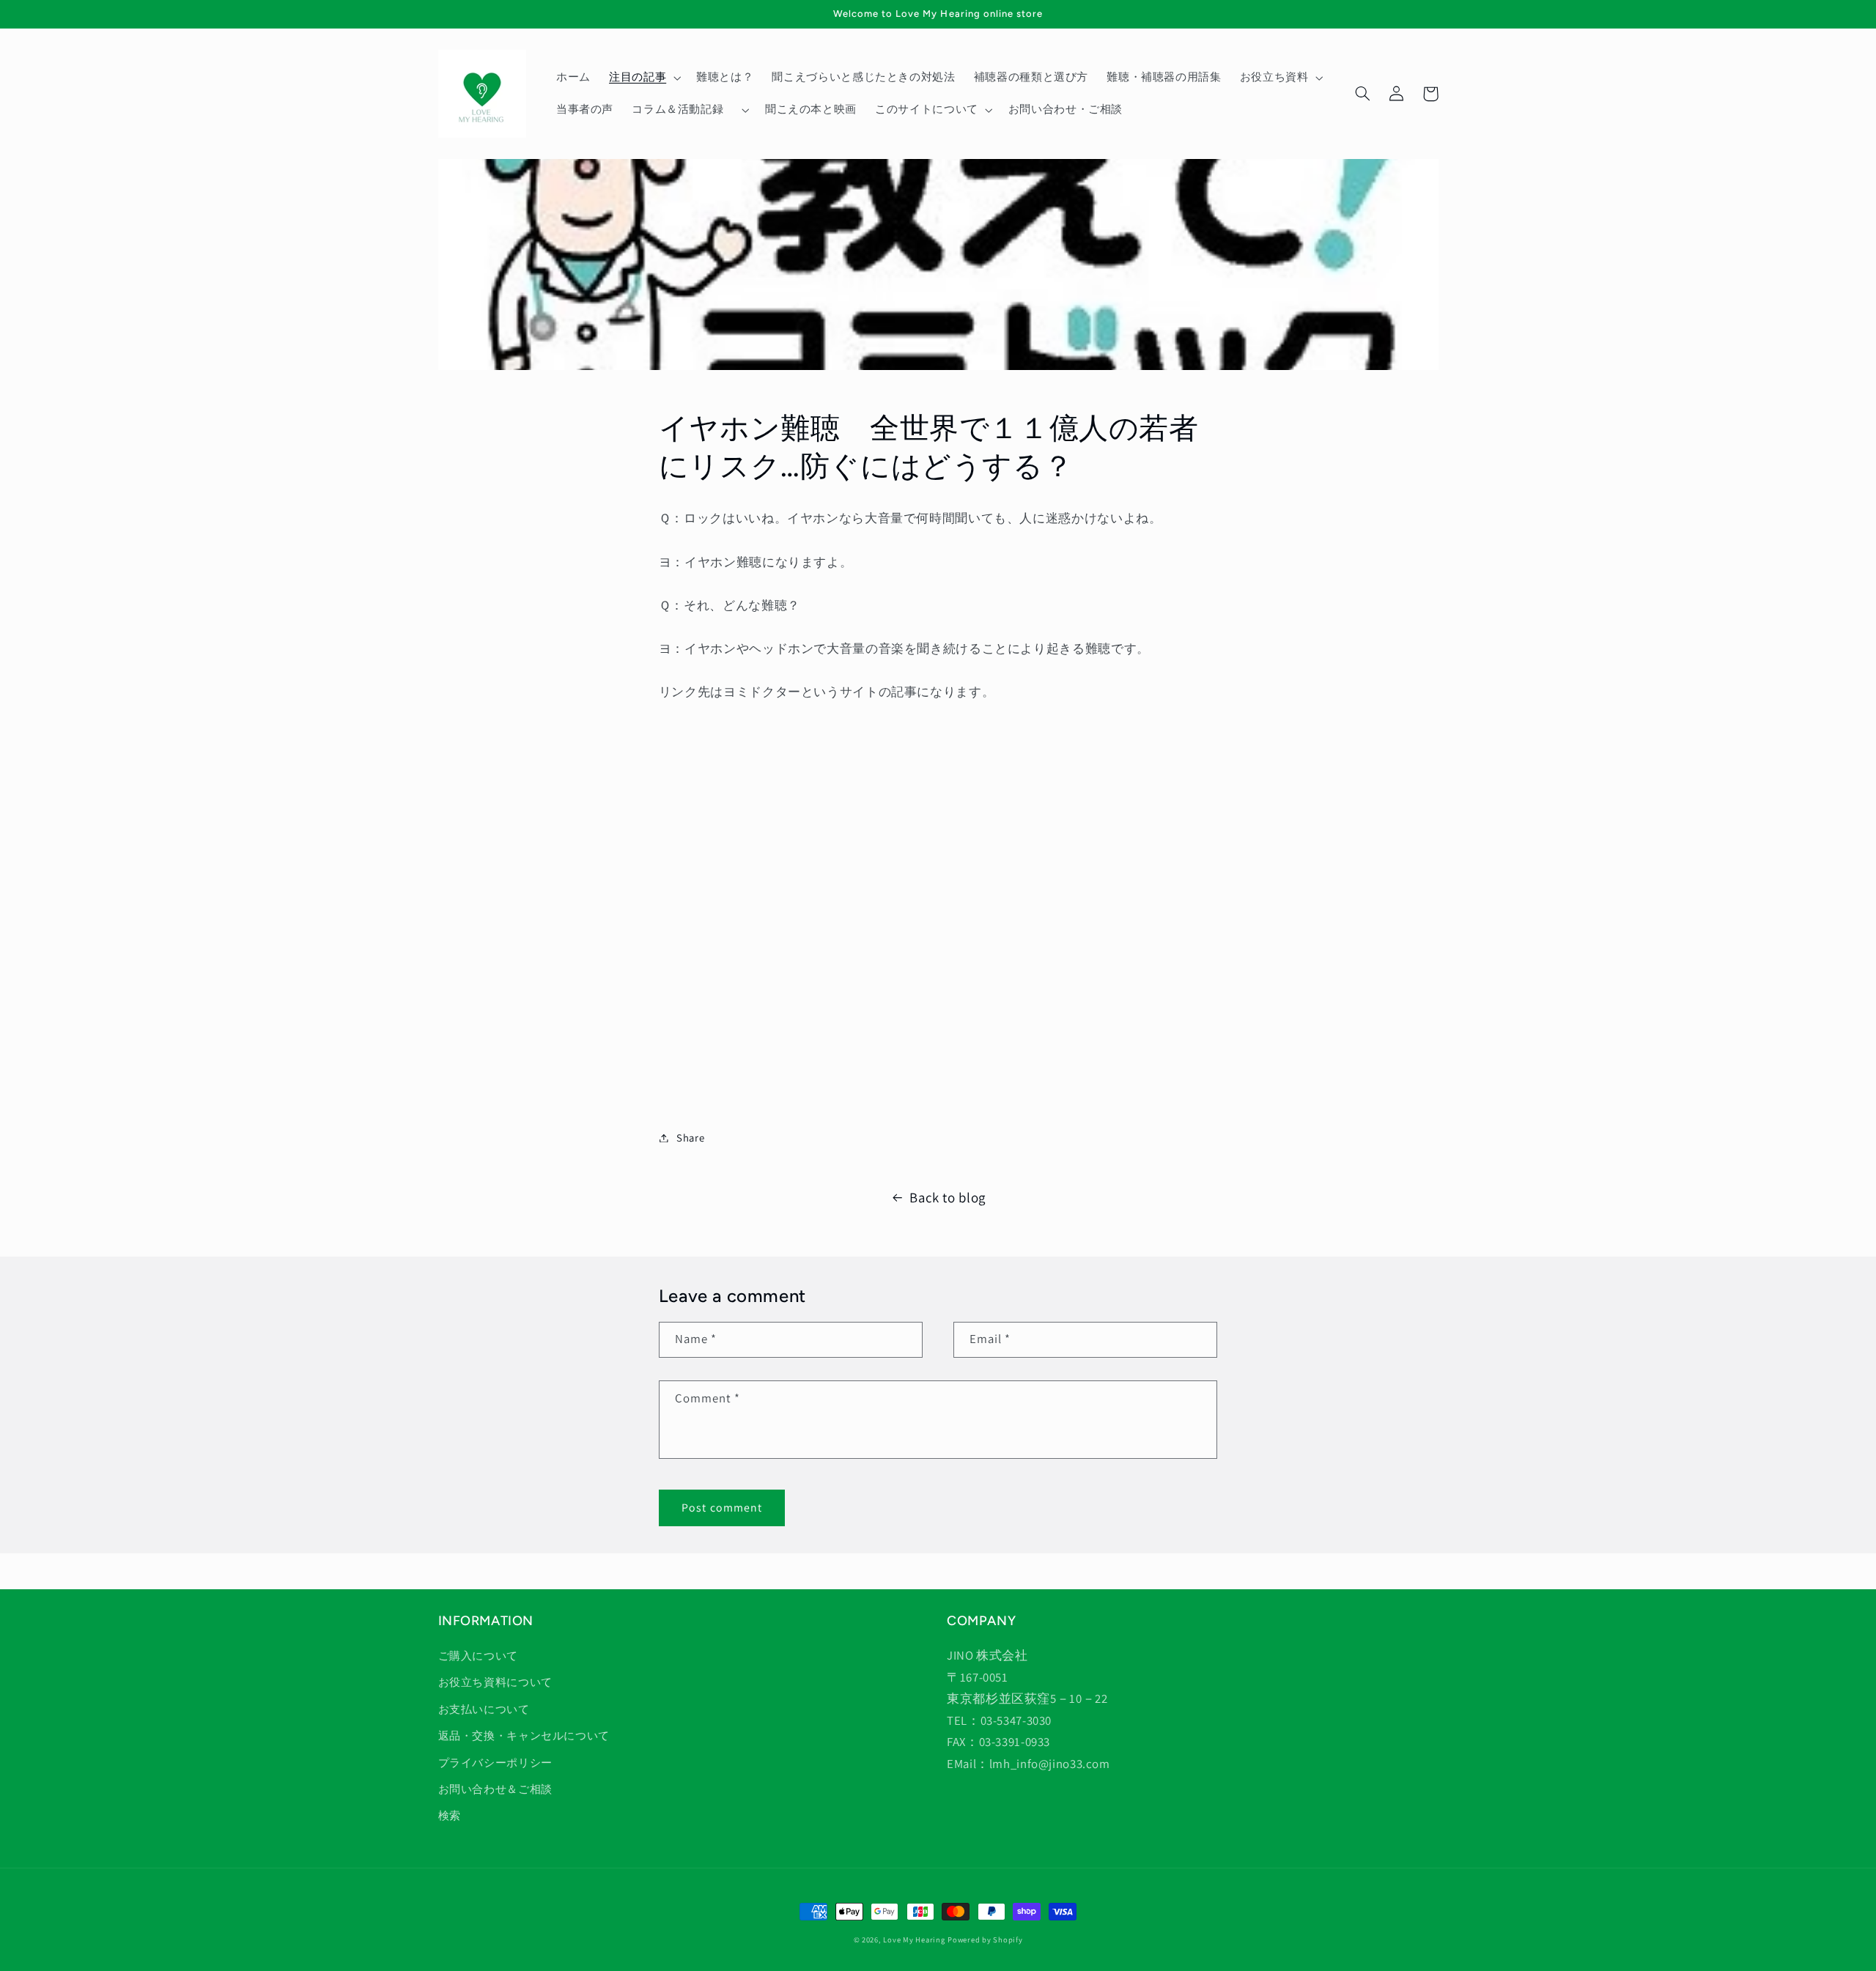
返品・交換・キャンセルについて (524, 1735)
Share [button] (690, 1138)
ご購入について (478, 1656)
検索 (450, 1815)
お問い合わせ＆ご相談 (495, 1789)
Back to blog (948, 1197)
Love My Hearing (914, 1939)
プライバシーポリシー (495, 1763)
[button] (643, 78)
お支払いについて (484, 1709)
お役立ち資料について (495, 1682)
